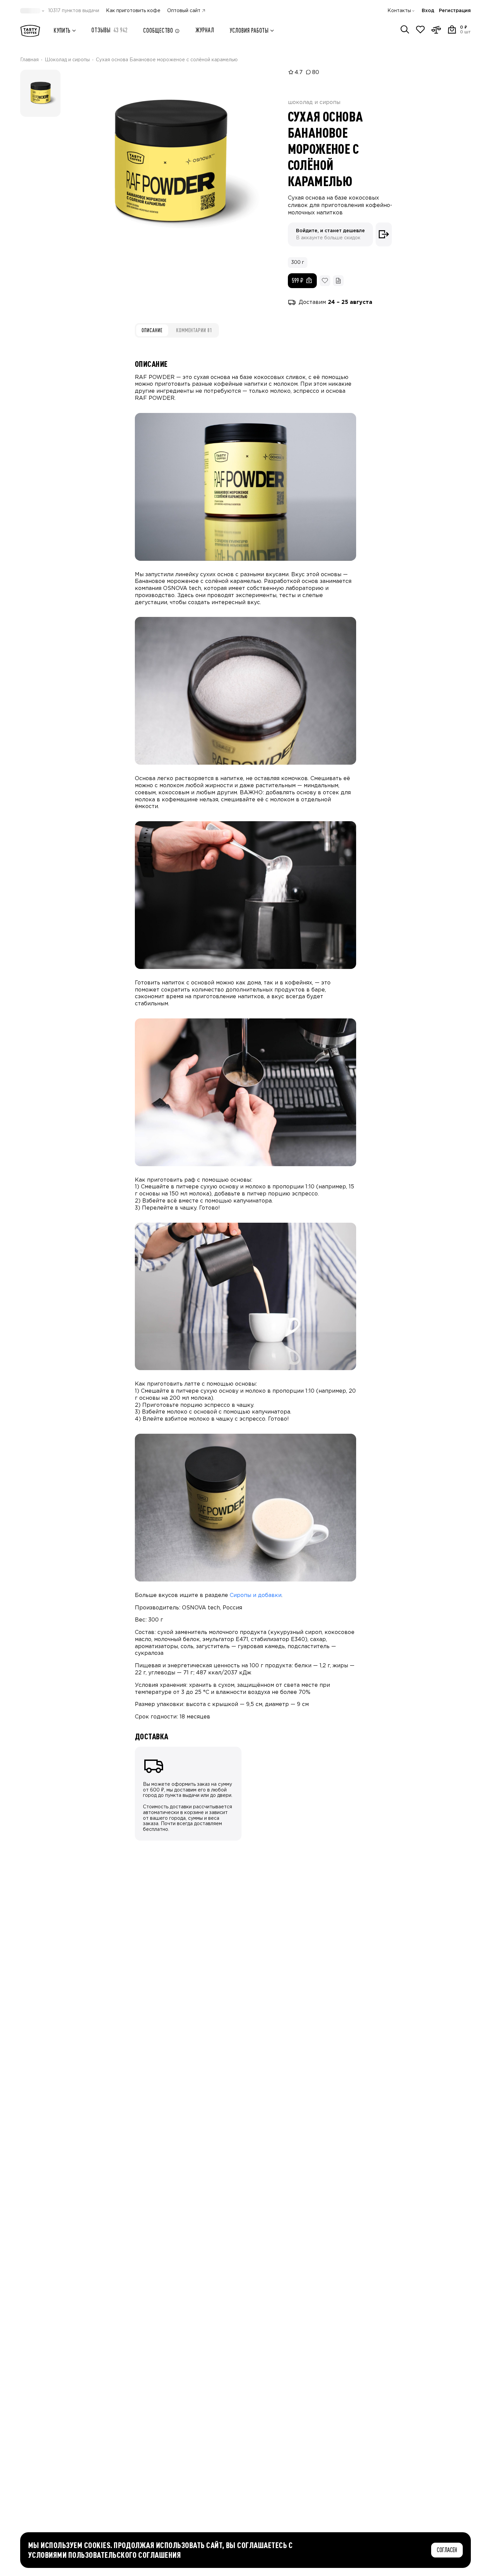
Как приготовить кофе (133, 11)
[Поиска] (405, 30)
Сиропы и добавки (256, 1595)
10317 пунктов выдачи (74, 11)
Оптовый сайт (184, 11)
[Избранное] (420, 30)
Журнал (205, 30)
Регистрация (455, 11)
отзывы (110, 30)
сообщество (158, 30)
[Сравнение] (436, 30)
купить (62, 30)
